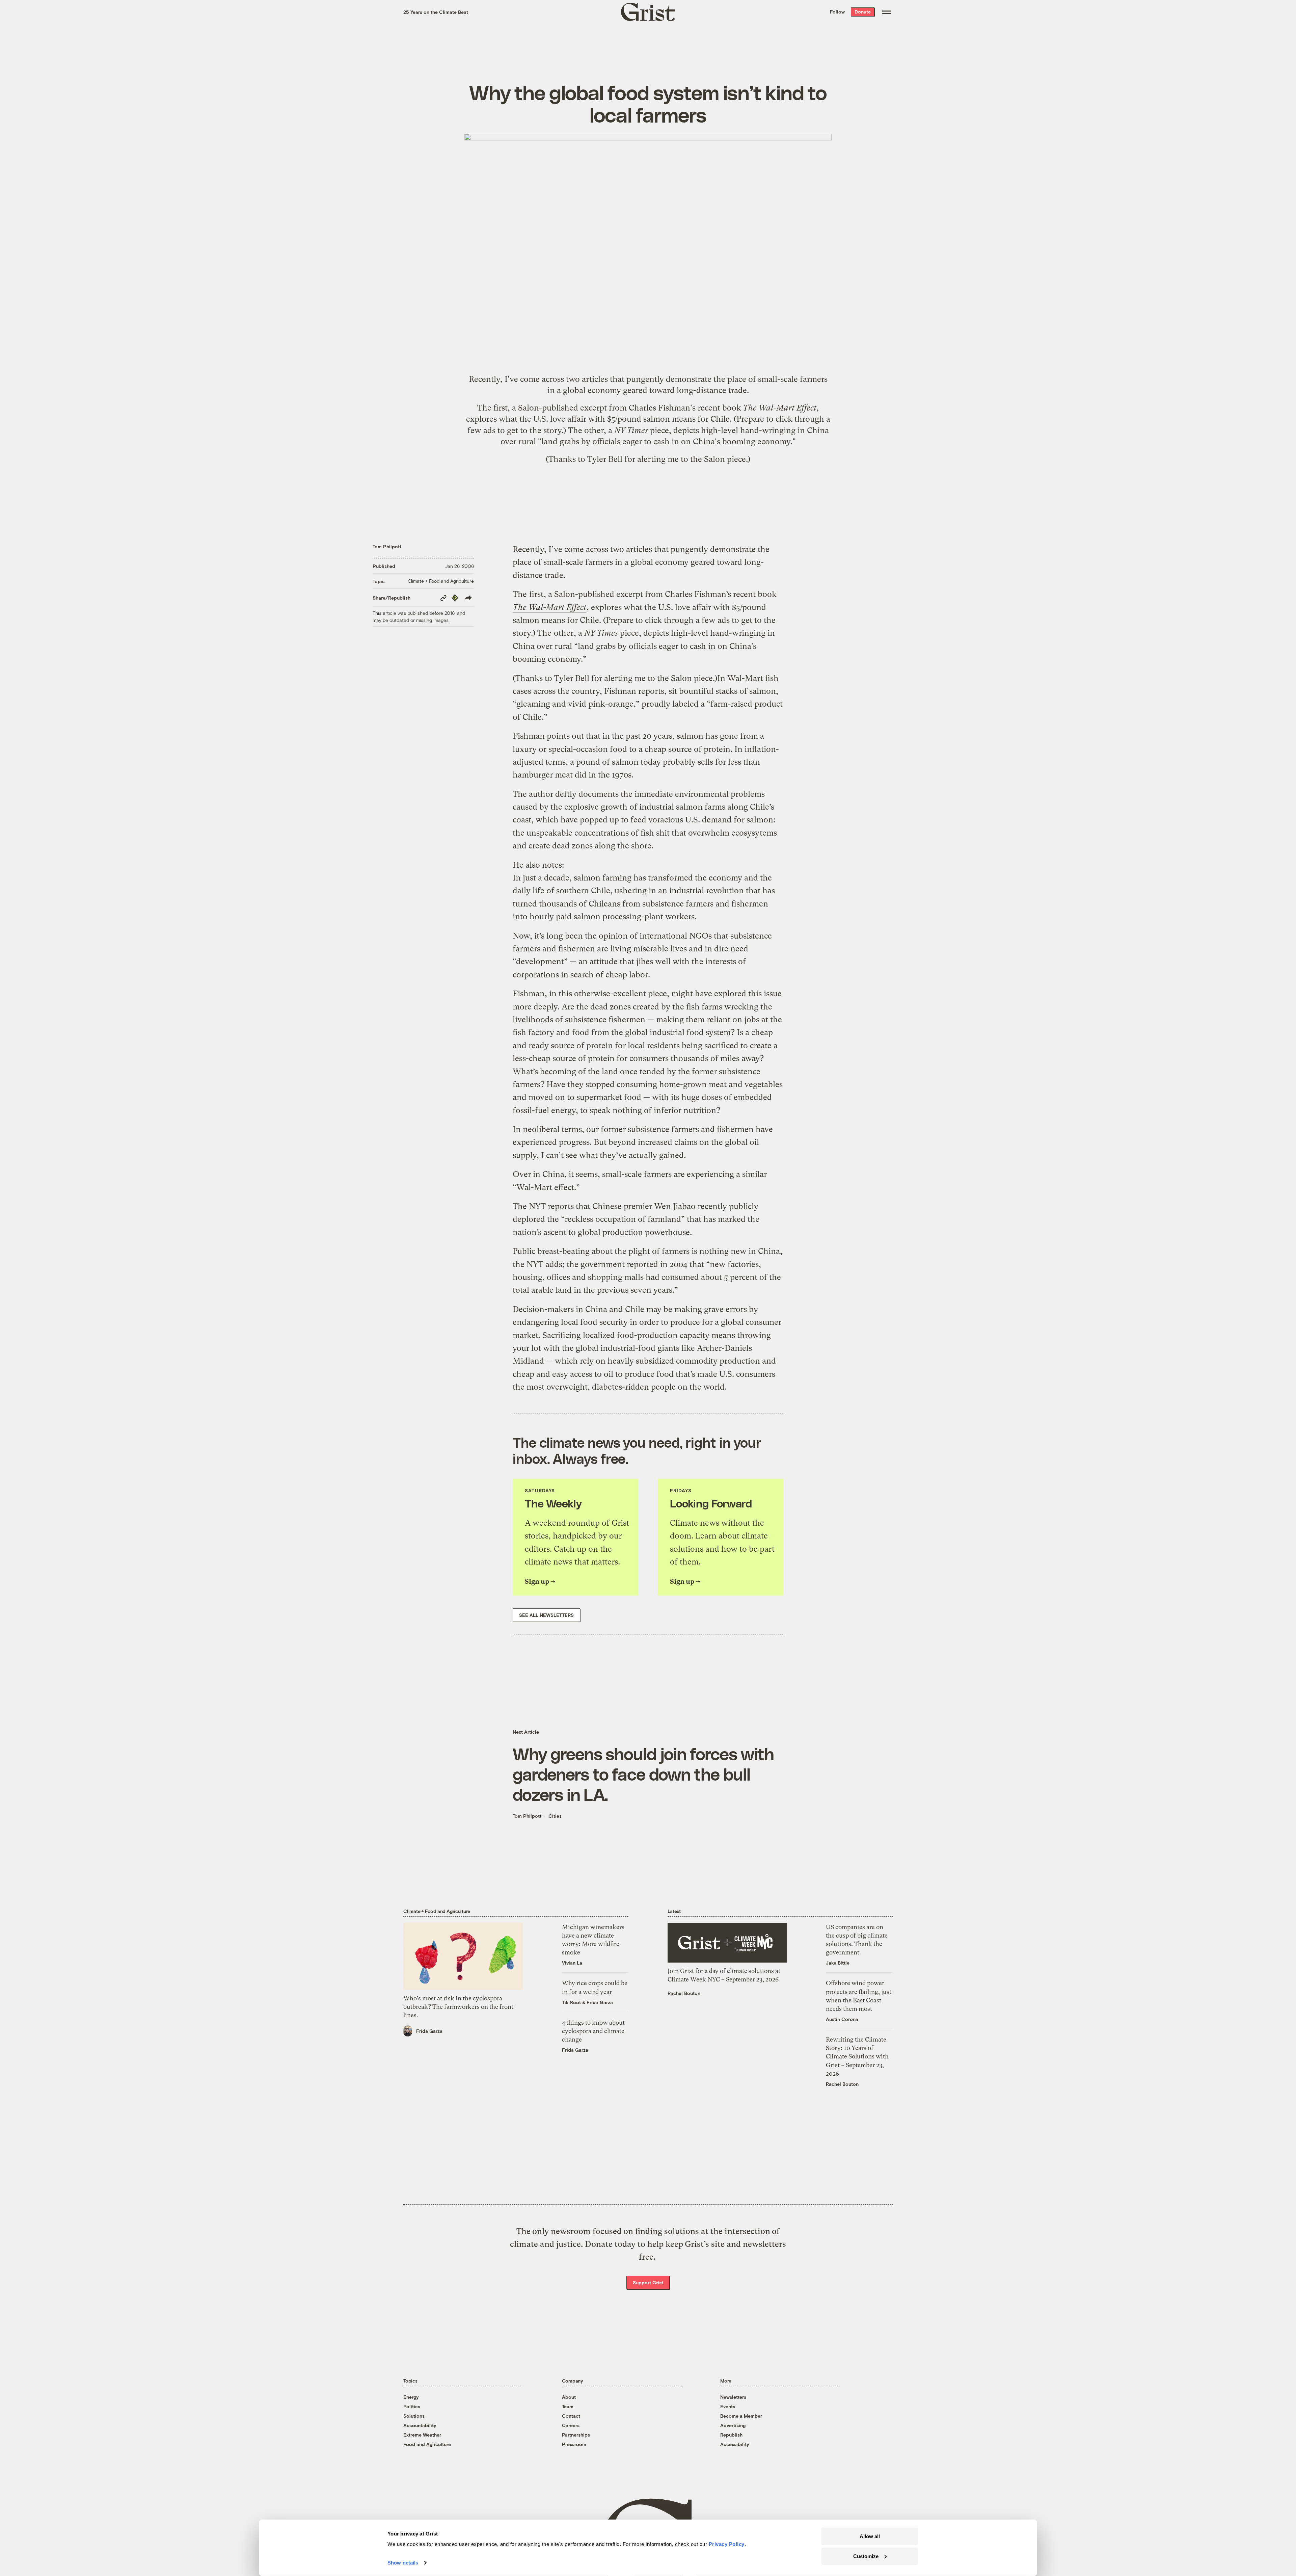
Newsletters (733, 2397)
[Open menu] (887, 12)
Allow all (870, 2536)
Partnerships (576, 2435)
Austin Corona (842, 2019)
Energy (411, 2397)
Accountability (420, 2425)
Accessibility (735, 2444)
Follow (837, 12)
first (501, 408)
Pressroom (574, 2444)
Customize (866, 2556)
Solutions (414, 2416)
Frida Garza (429, 2031)
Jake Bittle (838, 1963)
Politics (412, 2406)
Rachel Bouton (684, 1993)
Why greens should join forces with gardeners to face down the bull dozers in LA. (643, 1774)
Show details (403, 2563)
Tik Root (571, 2002)
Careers (571, 2425)
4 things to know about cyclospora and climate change (593, 2031)
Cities (555, 1816)
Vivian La (572, 1963)
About (569, 2397)
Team (568, 2406)
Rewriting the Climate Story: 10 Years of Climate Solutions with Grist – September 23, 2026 (857, 2056)
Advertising (733, 2425)
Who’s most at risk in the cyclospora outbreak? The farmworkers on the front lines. (458, 2007)
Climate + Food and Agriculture (441, 581)
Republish (731, 2435)
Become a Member (741, 2416)
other (594, 430)
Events (728, 2406)
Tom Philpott (387, 546)
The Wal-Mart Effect (780, 408)
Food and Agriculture (427, 2444)
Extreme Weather (422, 2435)
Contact (571, 2416)
